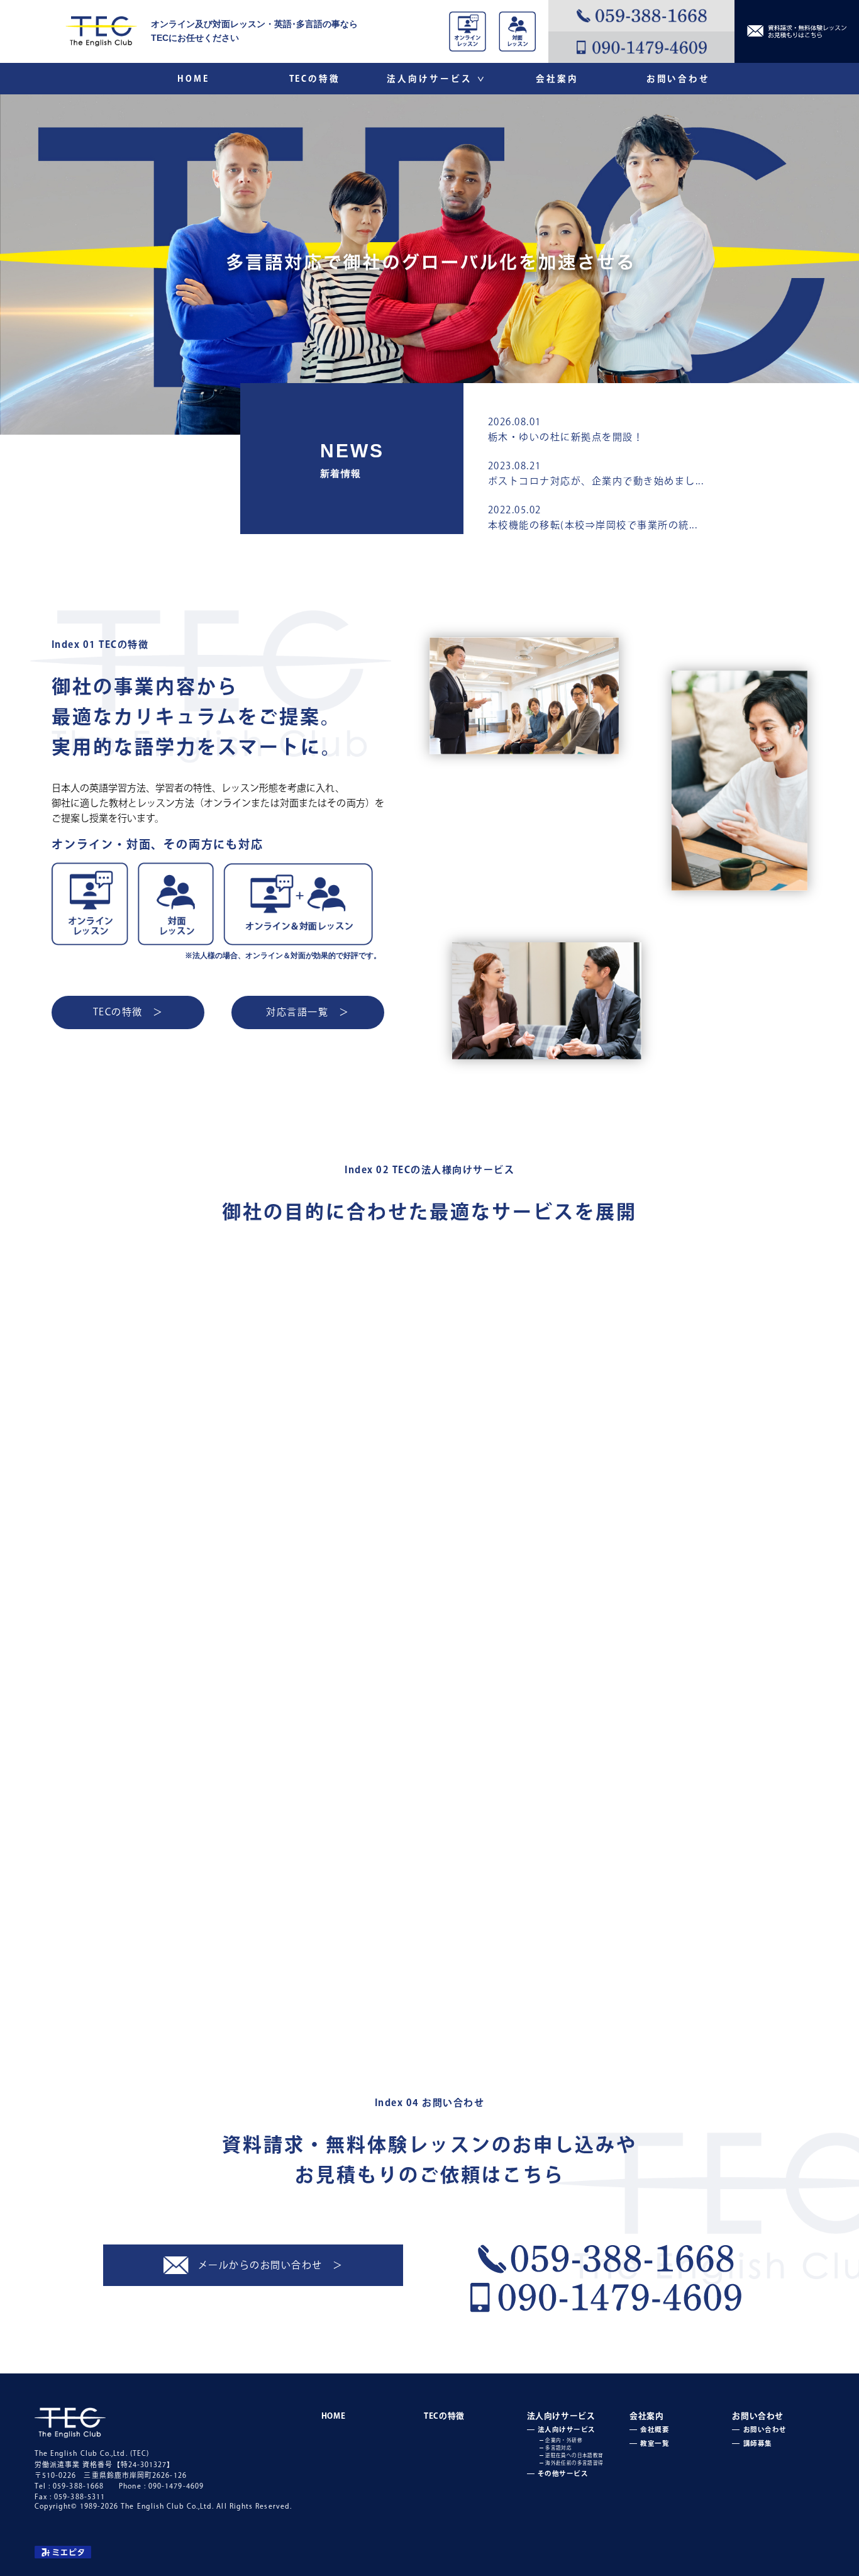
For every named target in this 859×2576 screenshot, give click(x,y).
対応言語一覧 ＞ (308, 1012)
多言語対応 (558, 2448)
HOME (193, 79)
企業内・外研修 (564, 2440)
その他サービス (563, 2473)
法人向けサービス (435, 79)
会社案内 (557, 79)
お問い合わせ (678, 79)
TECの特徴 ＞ (128, 1012)
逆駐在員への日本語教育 (574, 2455)
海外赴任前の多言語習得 (574, 2463)
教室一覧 (717, 1992)
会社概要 (520, 1992)
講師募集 (758, 2443)
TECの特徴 (315, 79)
